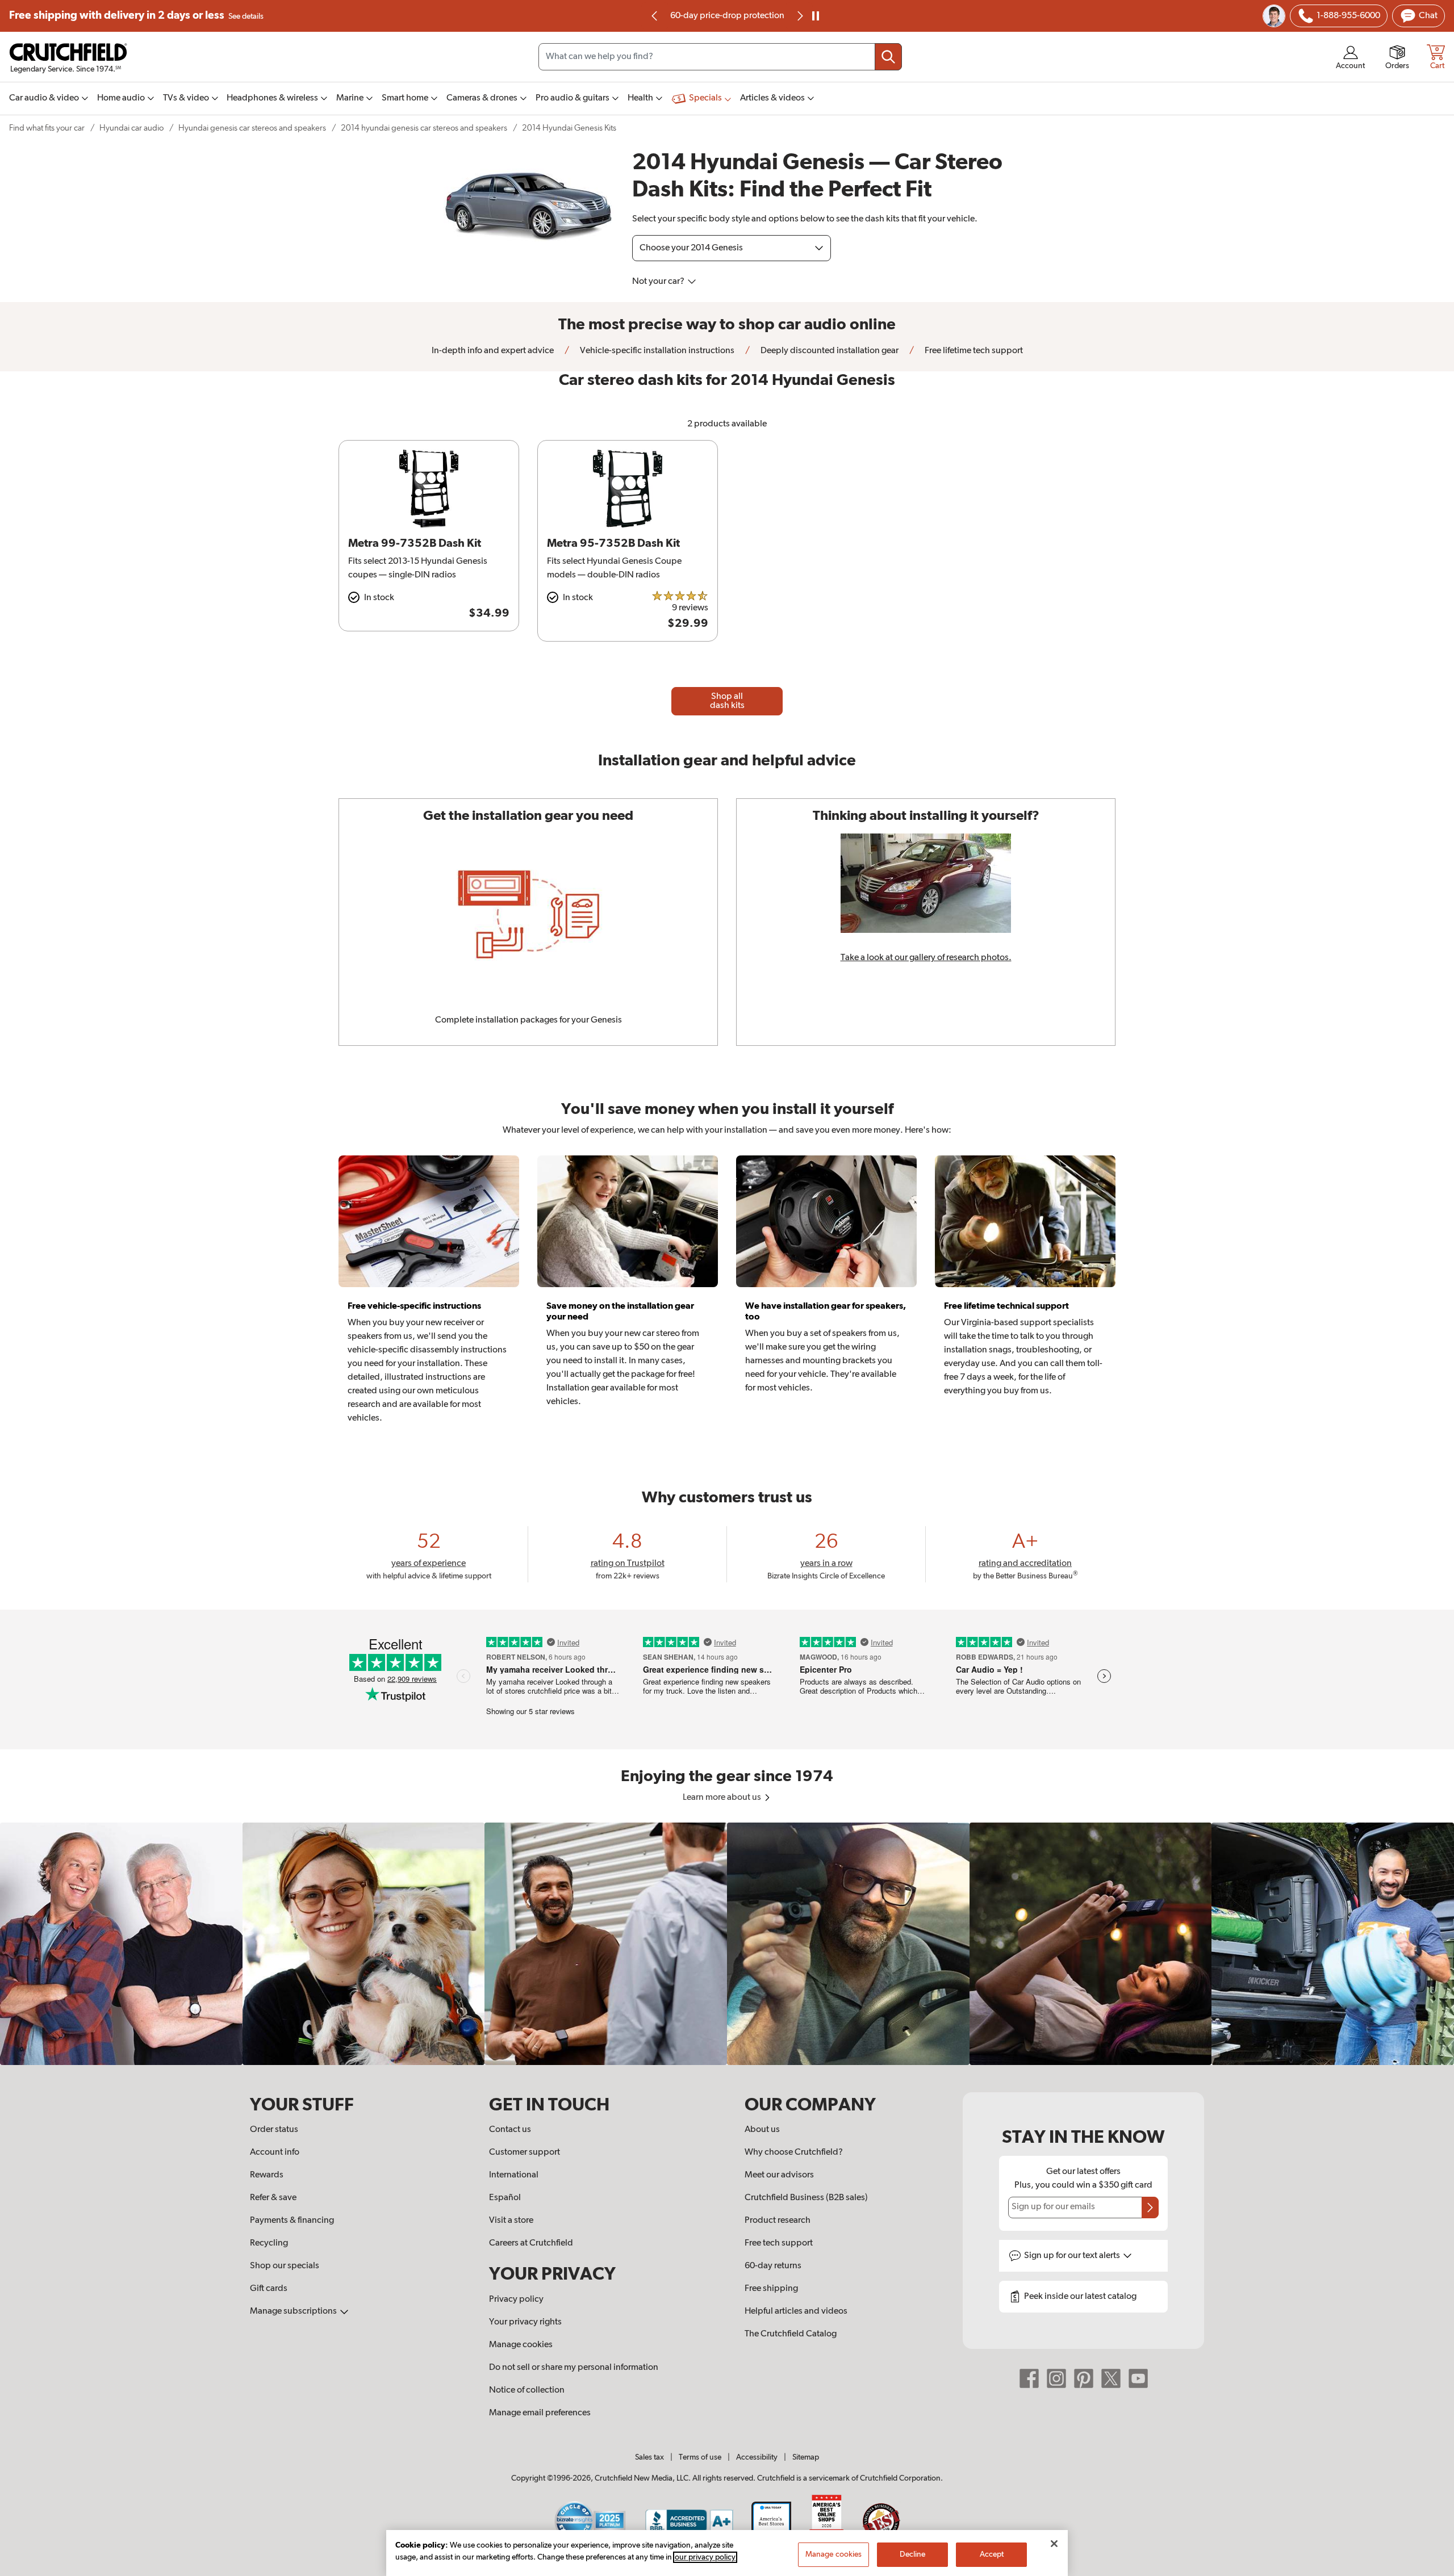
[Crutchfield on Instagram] (1056, 2378)
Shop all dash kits (727, 701)
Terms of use (700, 2457)
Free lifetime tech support (973, 351)
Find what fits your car (47, 128)
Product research (778, 2221)
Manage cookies (521, 2345)
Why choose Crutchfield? (794, 2152)
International (514, 2175)
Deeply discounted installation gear (829, 351)
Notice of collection (527, 2390)
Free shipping (136, 16)
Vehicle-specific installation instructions (656, 351)
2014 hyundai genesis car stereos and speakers (424, 128)
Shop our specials (285, 2266)
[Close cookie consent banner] (1054, 2544)
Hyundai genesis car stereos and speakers (252, 128)
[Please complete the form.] (1150, 2208)
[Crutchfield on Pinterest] (1084, 2378)
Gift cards (269, 2289)
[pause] (816, 16)
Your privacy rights (525, 2322)
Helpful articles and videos (796, 2311)
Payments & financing (292, 2221)
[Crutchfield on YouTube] (1138, 2378)
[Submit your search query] (888, 57)
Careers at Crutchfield (531, 2243)
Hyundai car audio (131, 128)
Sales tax (649, 2457)
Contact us (510, 2130)
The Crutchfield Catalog (791, 2334)
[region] (727, 1944)
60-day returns (727, 16)
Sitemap (806, 2457)
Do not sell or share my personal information (574, 2368)
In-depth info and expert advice (493, 351)
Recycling (269, 2243)
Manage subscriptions (294, 2311)
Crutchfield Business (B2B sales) (806, 2198)
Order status (274, 2130)
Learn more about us (723, 1798)
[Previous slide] (655, 16)
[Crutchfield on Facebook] (1029, 2378)
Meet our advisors (779, 2175)
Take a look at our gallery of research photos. (926, 958)
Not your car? (659, 282)
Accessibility (757, 2457)
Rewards (267, 2175)
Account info (275, 2152)
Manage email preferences (540, 2413)
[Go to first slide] (799, 16)
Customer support (525, 2152)
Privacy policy (516, 2299)
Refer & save (273, 2198)
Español (505, 2198)
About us (762, 2130)
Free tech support (779, 2243)
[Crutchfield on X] (1111, 2378)
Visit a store (511, 2221)
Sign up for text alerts (1073, 2256)
